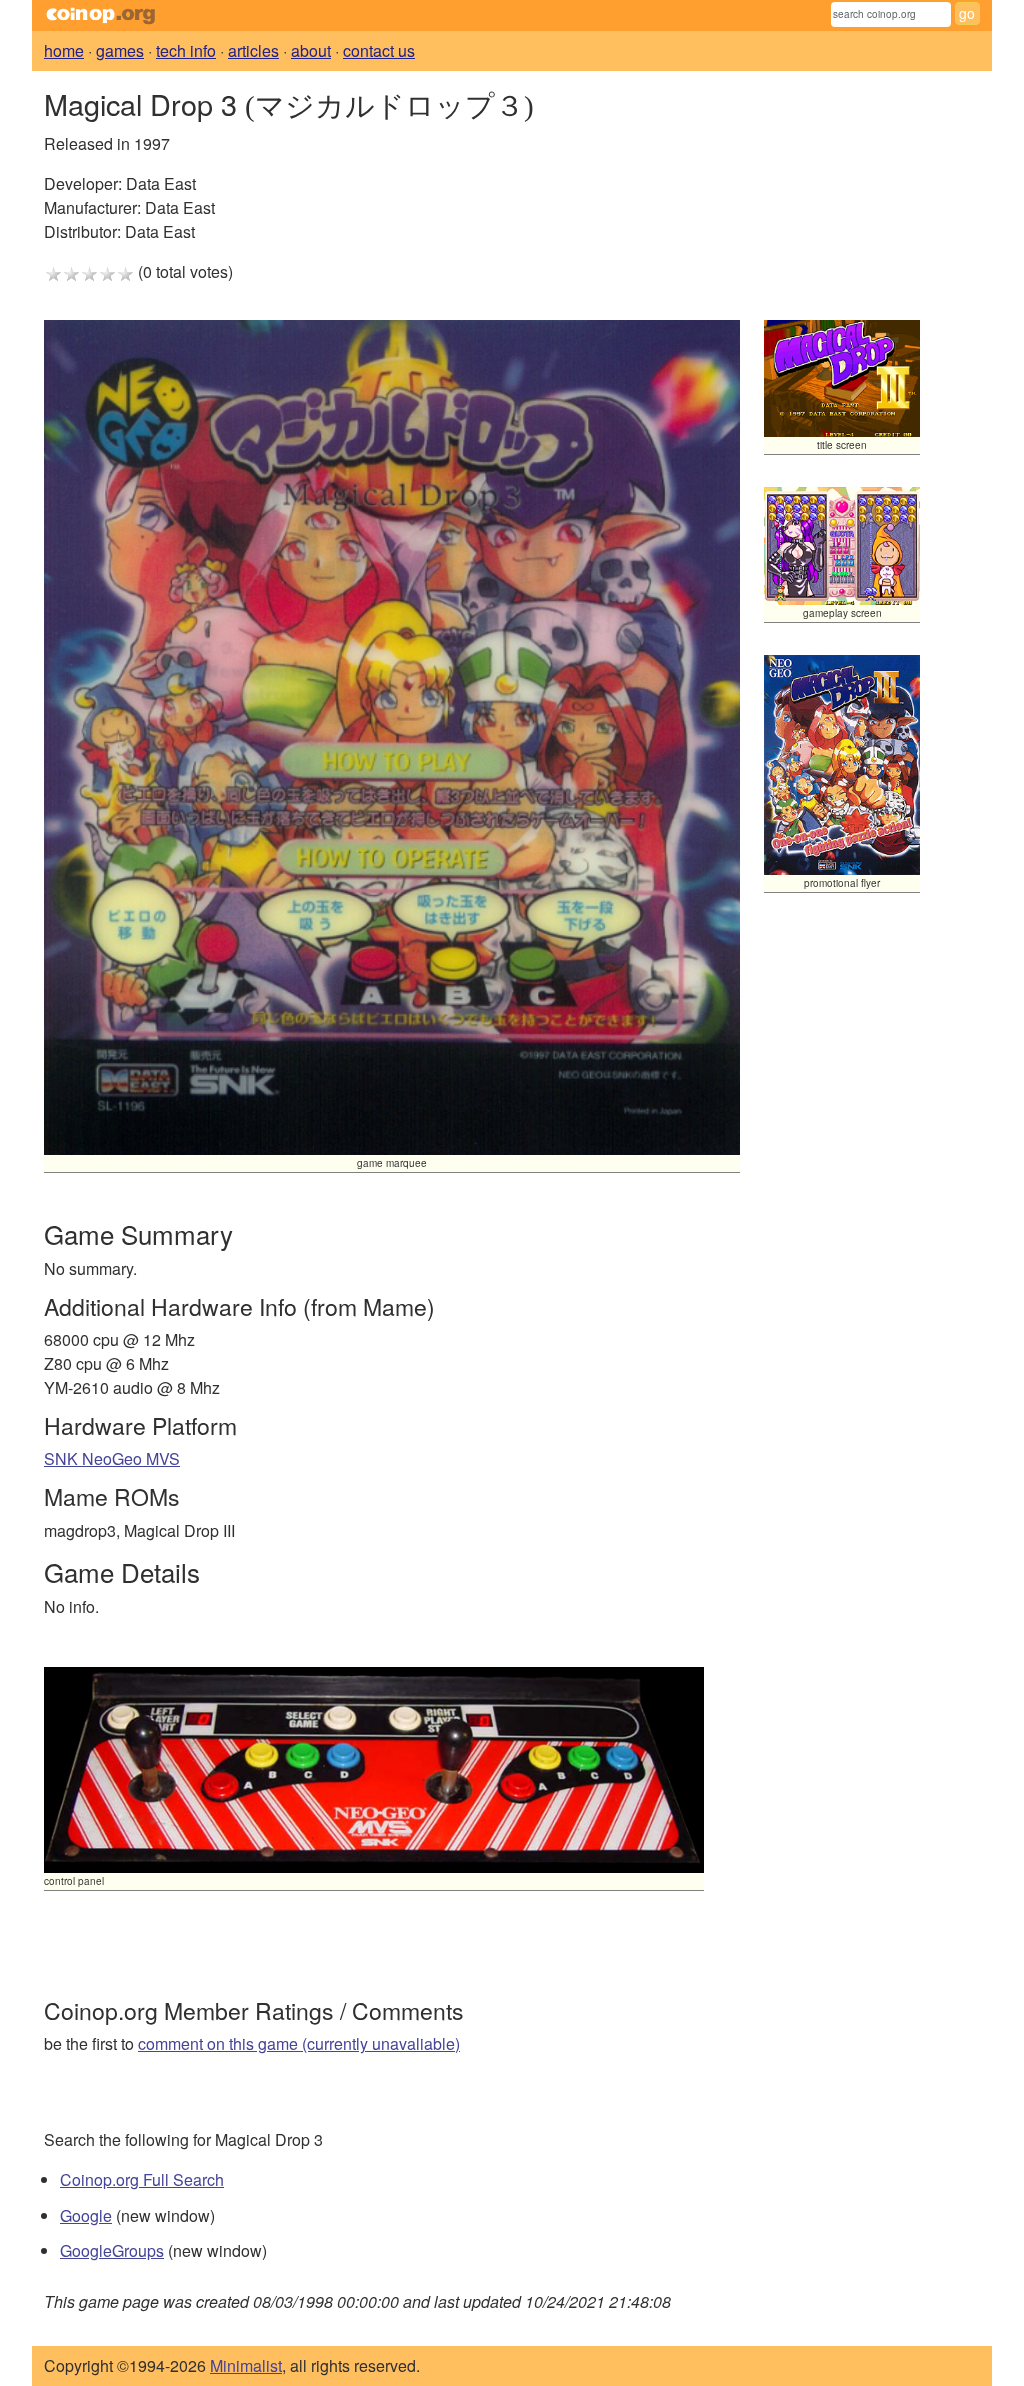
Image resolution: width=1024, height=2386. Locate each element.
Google (86, 2215)
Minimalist (246, 2365)
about (311, 50)
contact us (379, 50)
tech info (186, 50)
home (64, 50)
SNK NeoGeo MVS (112, 1458)
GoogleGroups (112, 2250)
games (120, 50)
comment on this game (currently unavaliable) (299, 2043)
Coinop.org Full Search (142, 2179)
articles (253, 50)
